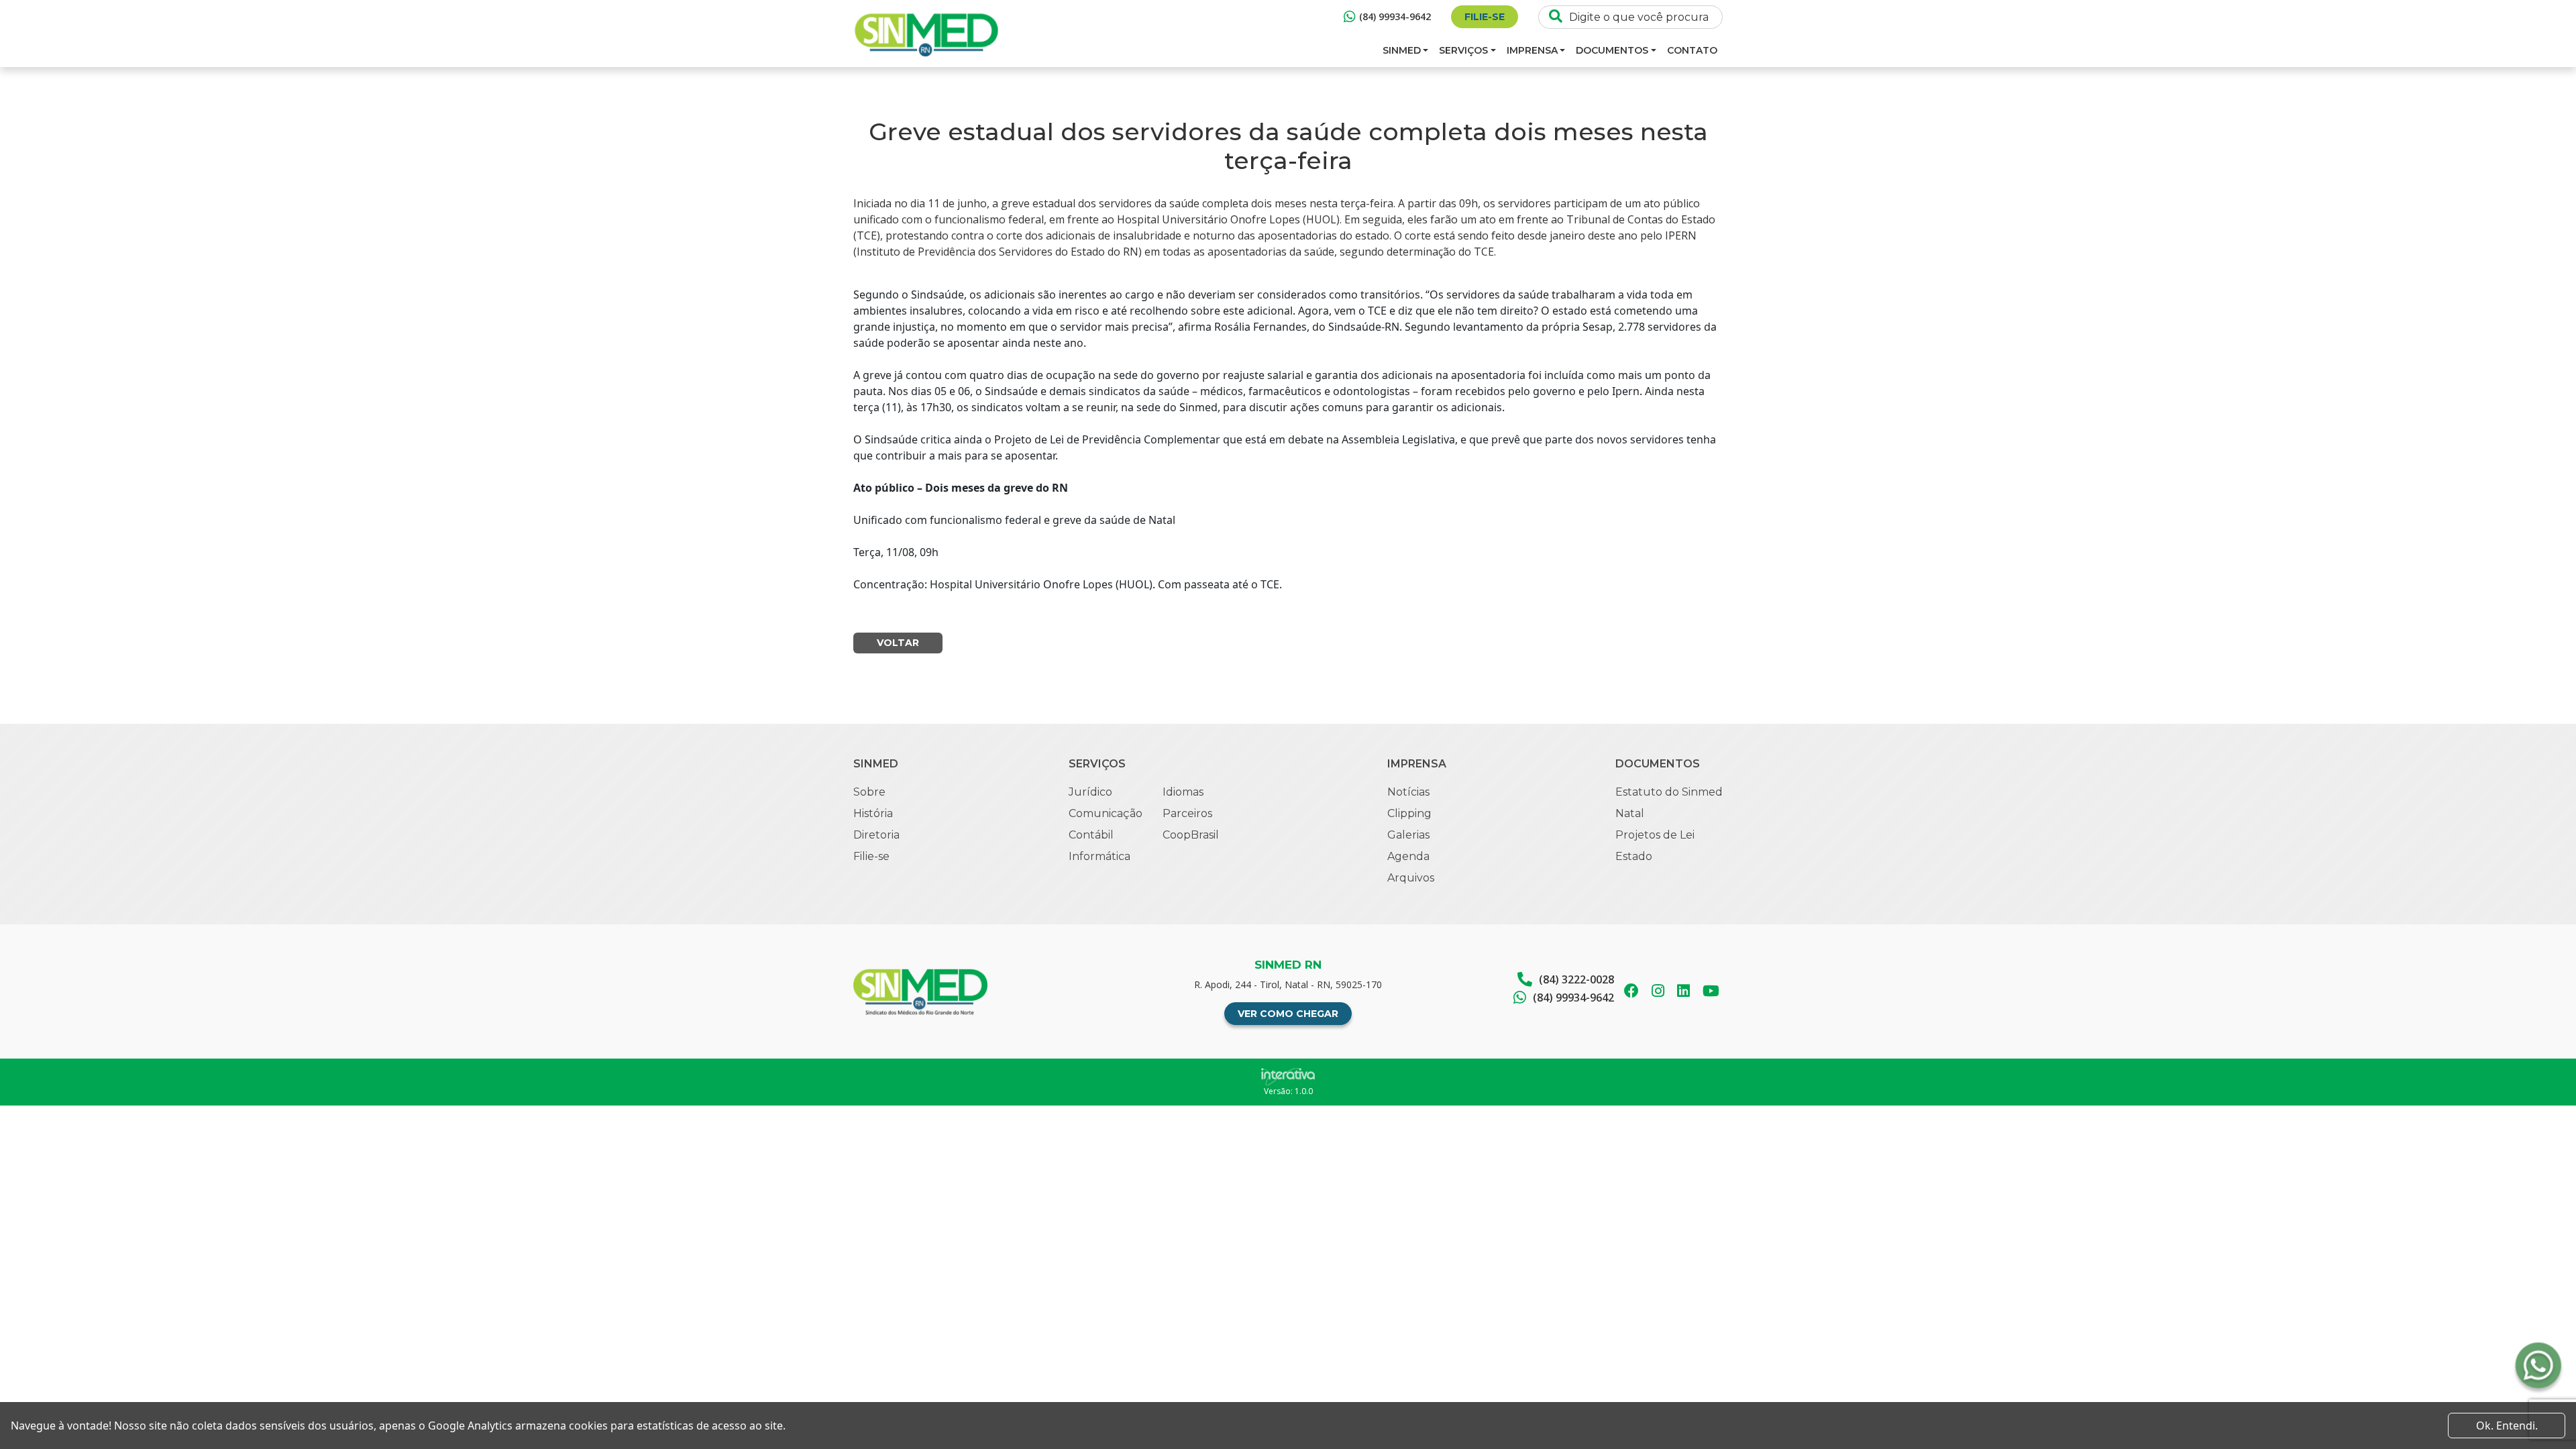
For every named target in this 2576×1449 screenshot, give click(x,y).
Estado (1634, 856)
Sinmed (1402, 50)
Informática (1099, 856)
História (873, 813)
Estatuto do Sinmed (1669, 792)
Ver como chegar (1288, 1014)
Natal (1630, 813)
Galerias (1408, 835)
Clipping (1409, 813)
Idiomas (1183, 792)
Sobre (869, 792)
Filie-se (1485, 17)
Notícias (1408, 792)
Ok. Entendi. (2507, 1426)
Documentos (1612, 50)
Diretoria (876, 835)
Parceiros (1187, 813)
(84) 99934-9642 (1395, 16)
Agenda (1408, 856)
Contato (1692, 50)
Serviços (1463, 50)
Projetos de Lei (1655, 835)
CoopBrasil (1191, 835)
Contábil (1091, 835)
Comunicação (1106, 813)
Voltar (898, 643)
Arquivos (1411, 878)
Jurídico (1090, 792)
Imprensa (1532, 50)
